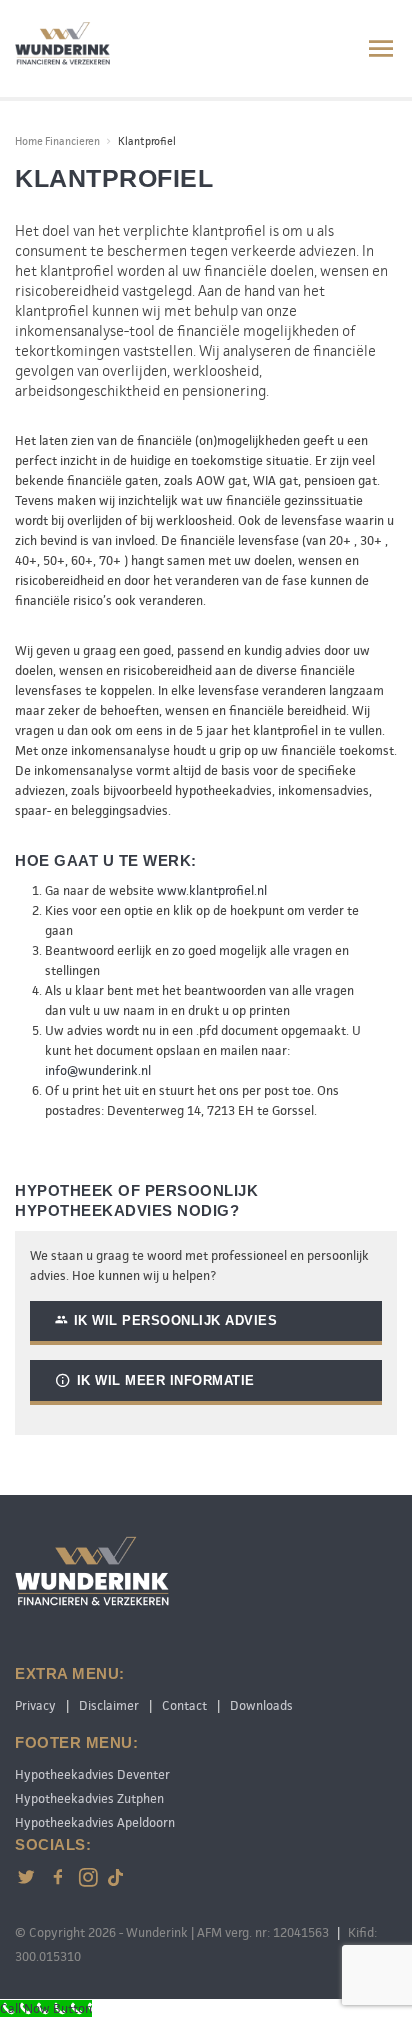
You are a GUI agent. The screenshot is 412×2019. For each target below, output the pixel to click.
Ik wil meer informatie (166, 1380)
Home (29, 141)
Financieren (72, 141)
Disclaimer (109, 1705)
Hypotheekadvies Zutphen (89, 1798)
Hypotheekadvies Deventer (92, 1774)
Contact (184, 1705)
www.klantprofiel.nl (212, 890)
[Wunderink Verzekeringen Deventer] (62, 45)
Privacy (35, 1705)
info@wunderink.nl (98, 1070)
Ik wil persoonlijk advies (176, 1320)
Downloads (261, 1705)
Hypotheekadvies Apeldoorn (95, 1822)
